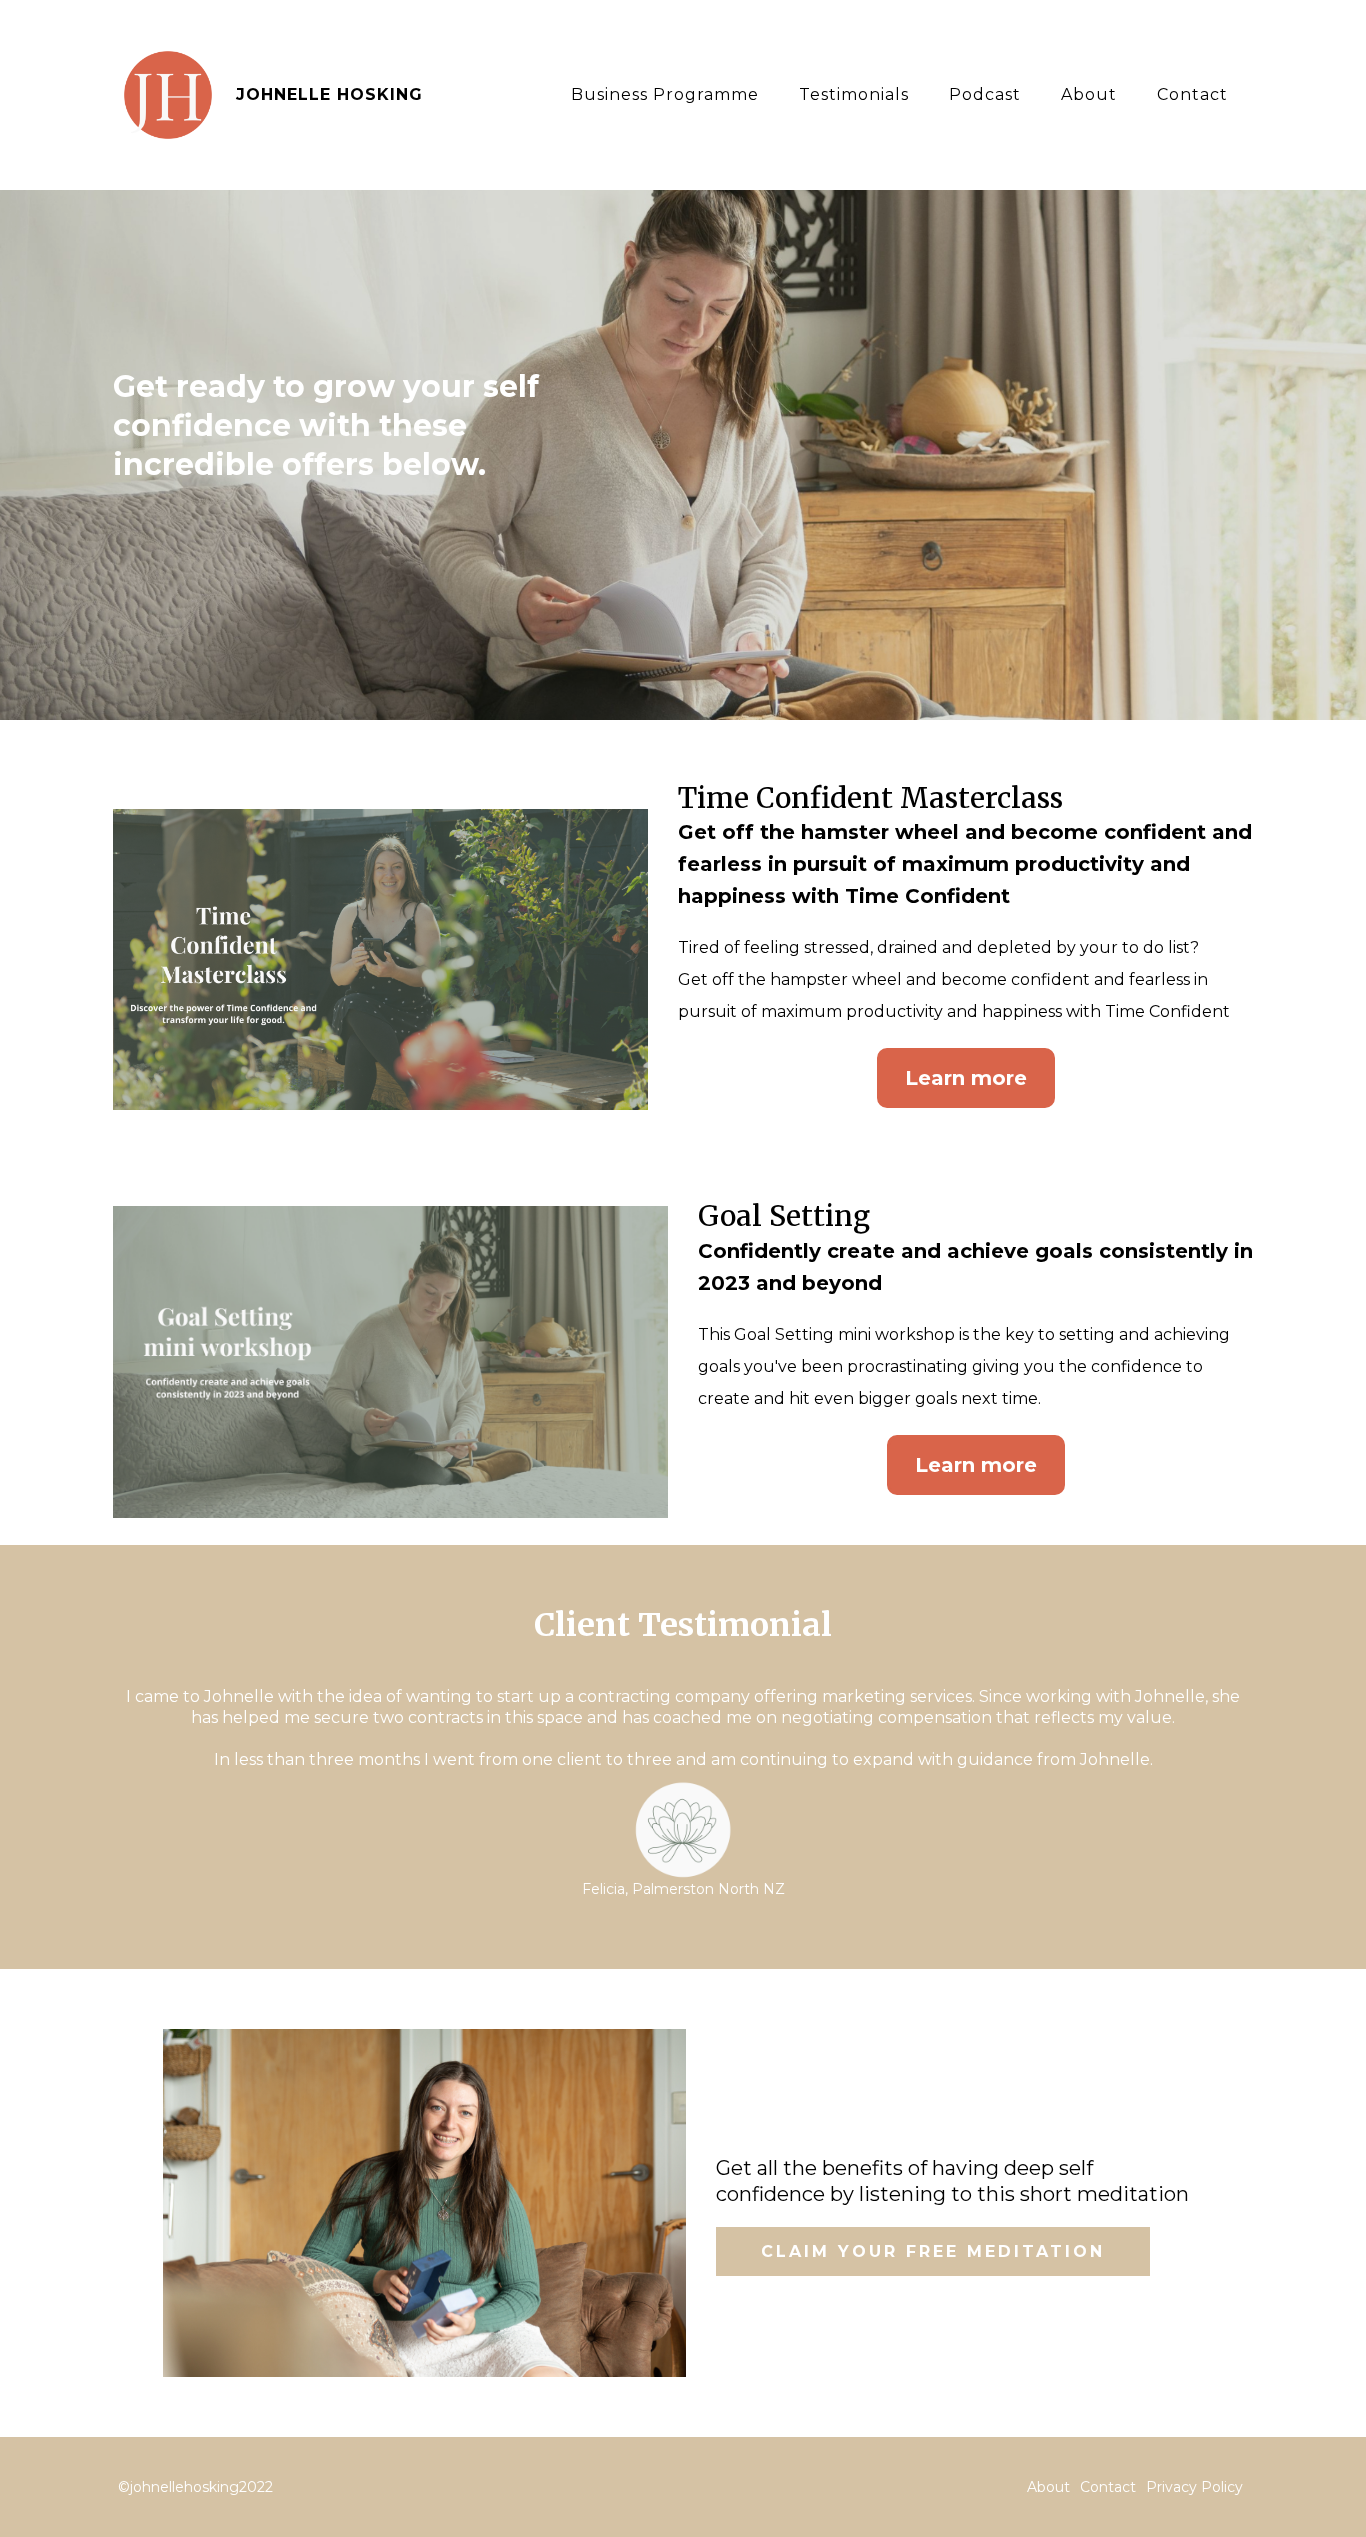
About (1089, 94)
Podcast (985, 94)
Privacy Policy (1194, 2487)
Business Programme (665, 94)
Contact (1192, 94)
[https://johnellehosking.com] (168, 93)
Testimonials (854, 94)
